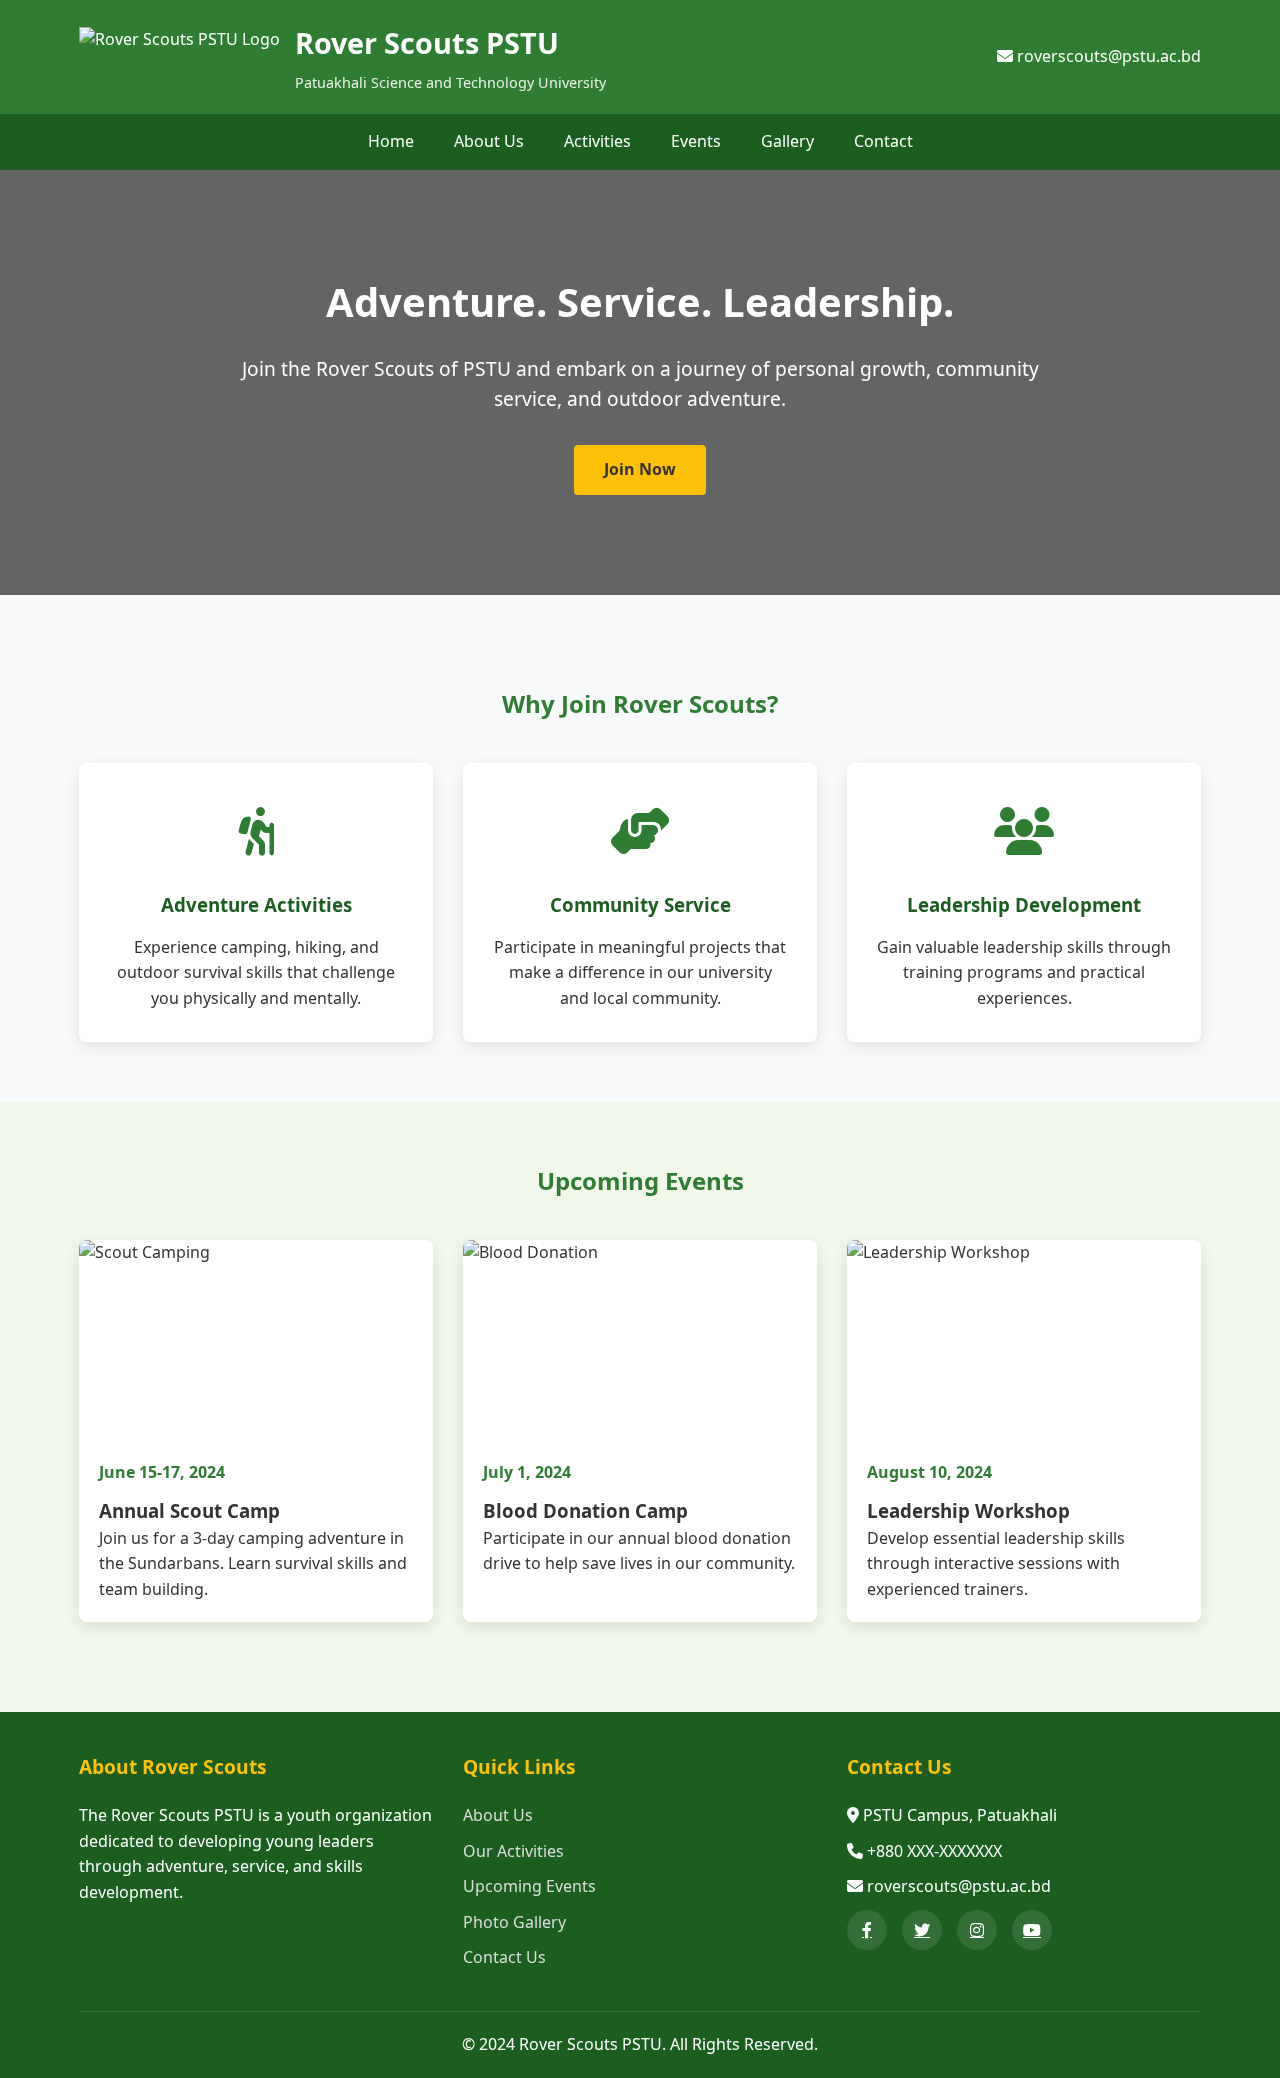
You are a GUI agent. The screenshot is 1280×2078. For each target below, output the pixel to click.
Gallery (787, 141)
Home (391, 141)
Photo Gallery (514, 1922)
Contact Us (504, 1957)
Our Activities (513, 1851)
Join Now (640, 469)
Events (696, 141)
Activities (597, 141)
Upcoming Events (529, 1886)
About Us (489, 141)
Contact (883, 141)
